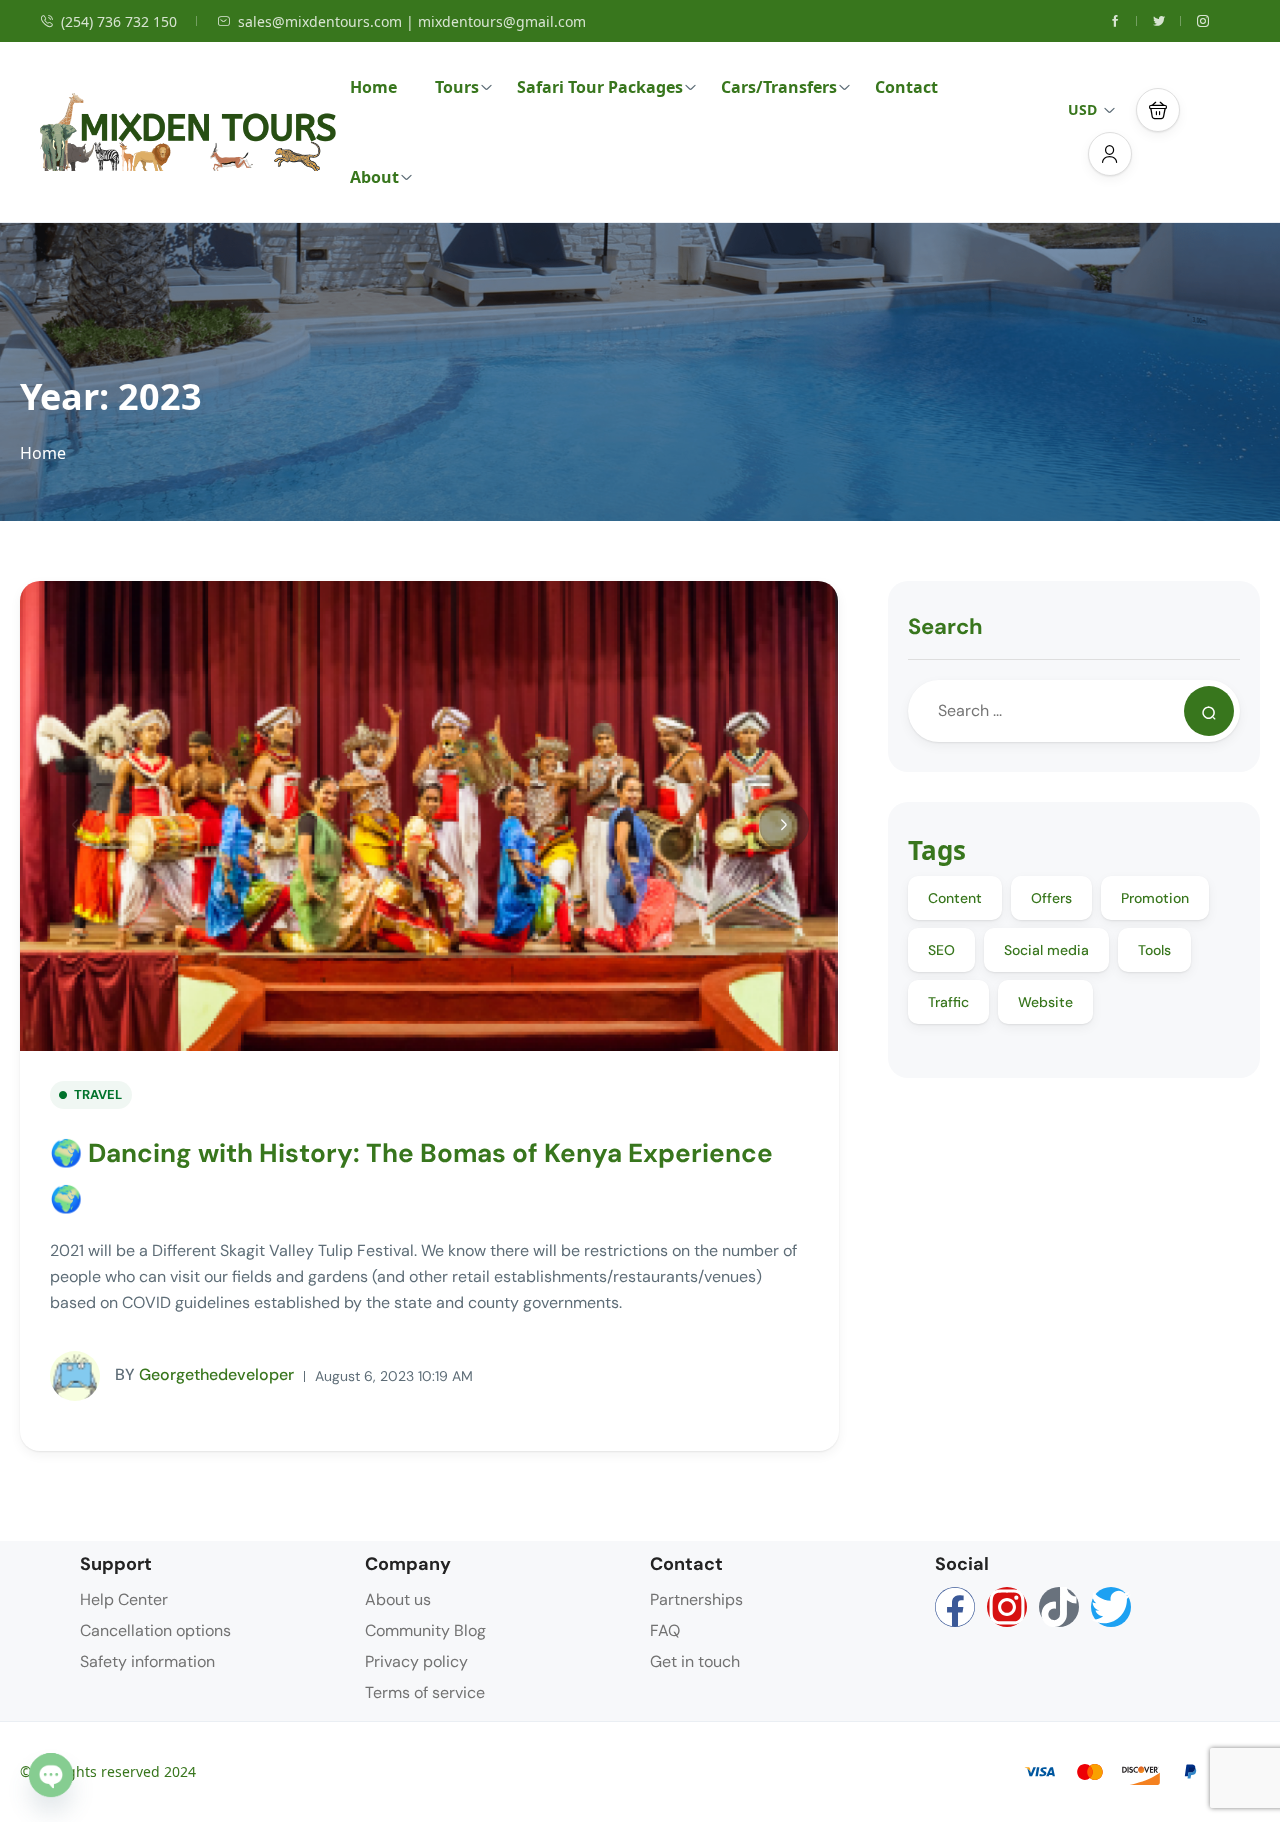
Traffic (948, 1002)
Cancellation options (155, 1630)
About (374, 177)
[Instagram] (1007, 1607)
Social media (1046, 950)
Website (1045, 1002)
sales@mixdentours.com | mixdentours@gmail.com (412, 21)
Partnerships (696, 1599)
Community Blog (425, 1630)
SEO (941, 950)
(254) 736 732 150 (119, 21)
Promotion (1155, 898)
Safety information (147, 1661)
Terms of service (425, 1692)
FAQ (665, 1630)
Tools (1154, 950)
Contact (906, 87)
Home (373, 87)
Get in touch (695, 1661)
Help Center (124, 1599)
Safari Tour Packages (600, 87)
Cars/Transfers (779, 87)
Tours (457, 87)
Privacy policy (416, 1661)
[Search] (1209, 711)
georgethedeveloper (204, 1374)
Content (955, 898)
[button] (1158, 110)
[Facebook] (955, 1607)
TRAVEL (98, 1094)
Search (945, 626)
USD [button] (1082, 109)
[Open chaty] (51, 1775)
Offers (1051, 898)
